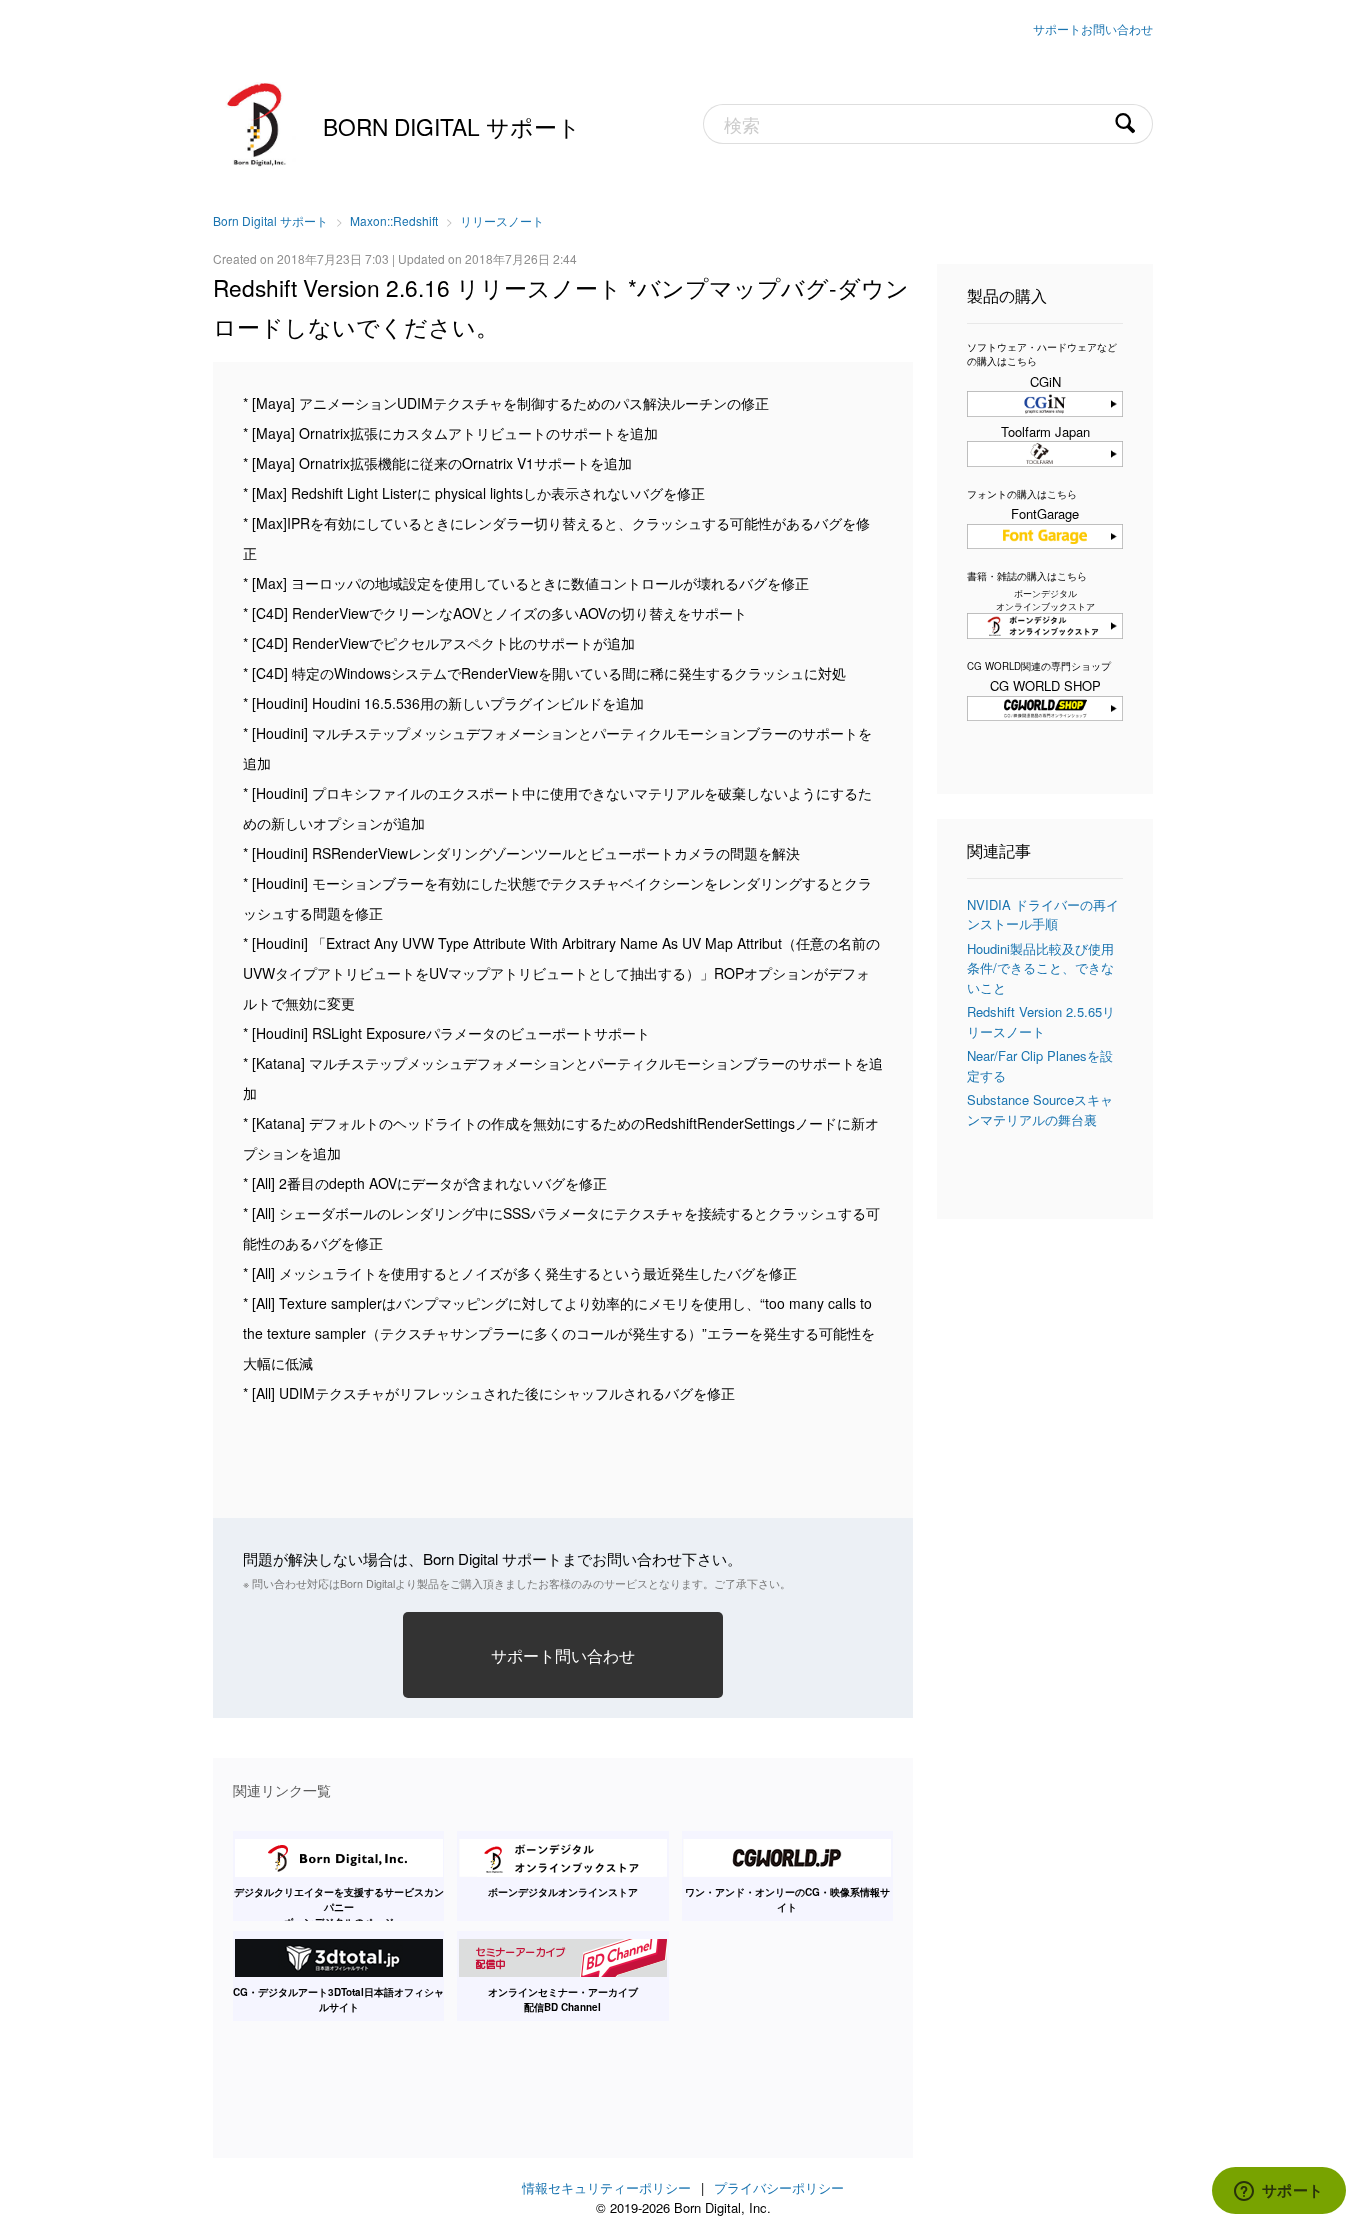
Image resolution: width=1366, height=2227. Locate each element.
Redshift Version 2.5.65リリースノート (1041, 1021)
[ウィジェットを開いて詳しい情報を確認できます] (1278, 2192)
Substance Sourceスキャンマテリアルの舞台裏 (1040, 1109)
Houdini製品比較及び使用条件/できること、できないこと (1040, 968)
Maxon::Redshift (394, 220)
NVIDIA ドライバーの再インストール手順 (1043, 914)
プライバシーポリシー (779, 2187)
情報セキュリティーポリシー (606, 2187)
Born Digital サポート (452, 126)
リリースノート (502, 220)
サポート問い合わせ (563, 1655)
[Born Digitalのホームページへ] (258, 122)
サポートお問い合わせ (1093, 28)
